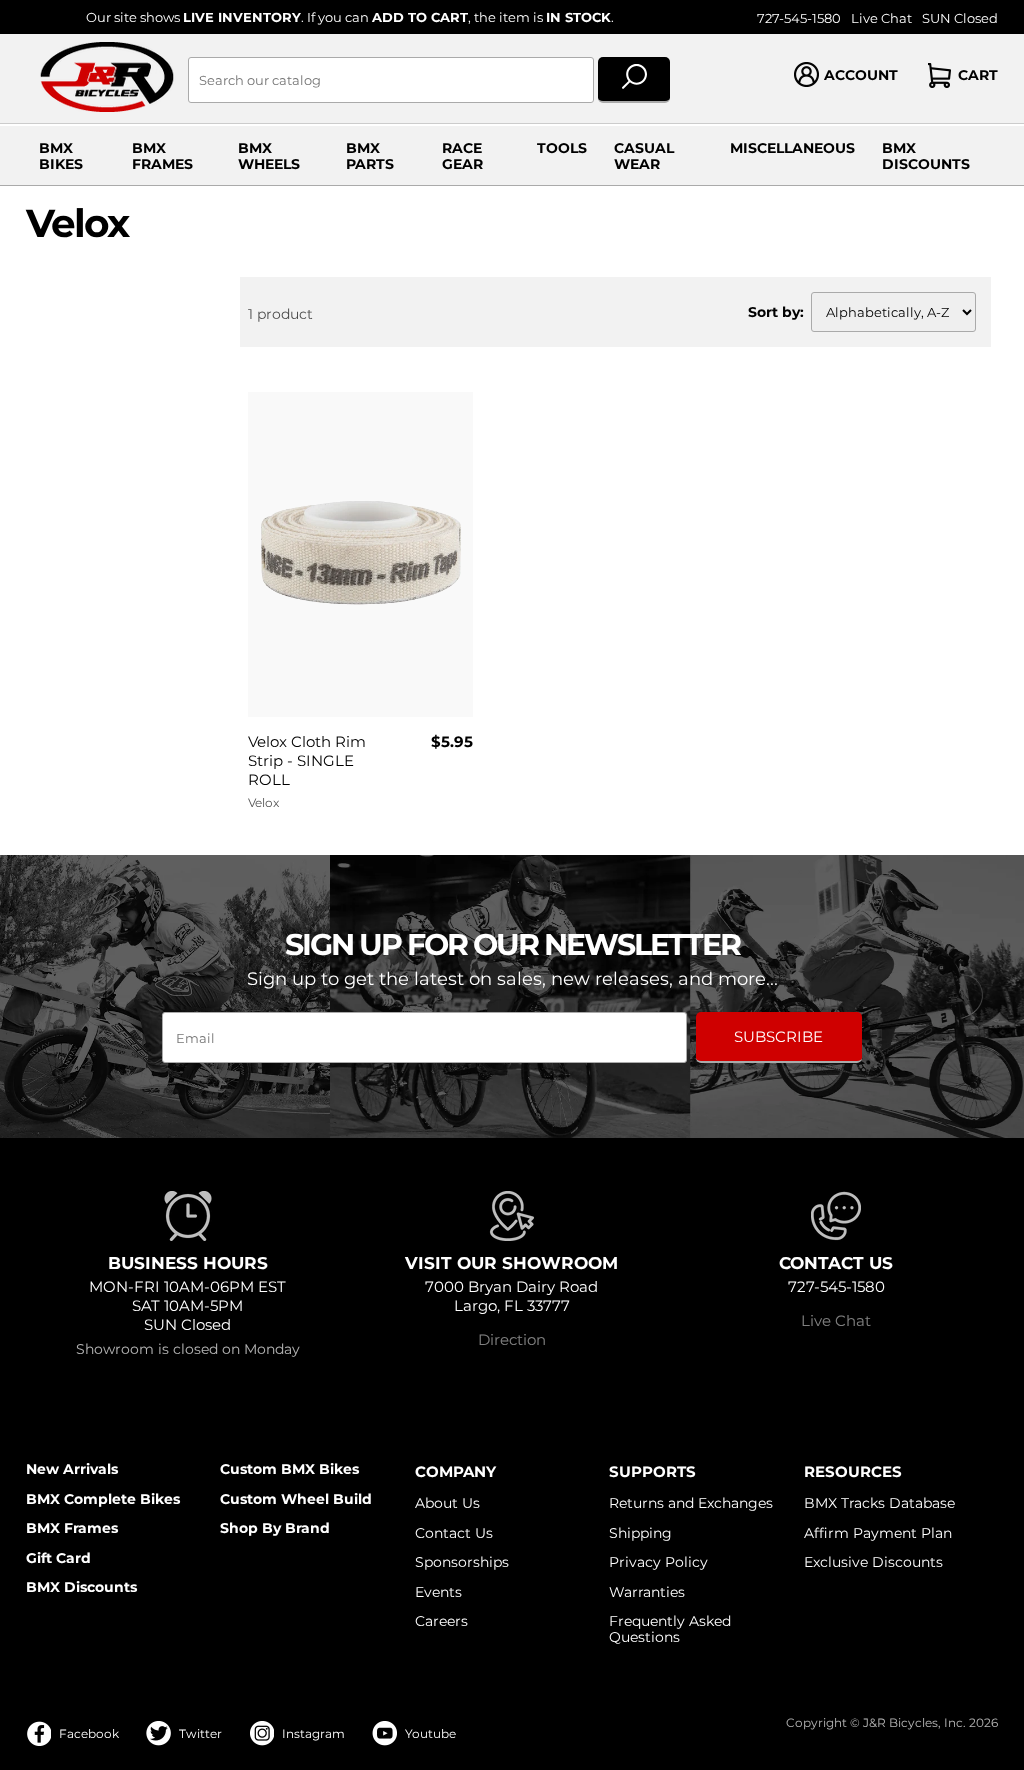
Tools (562, 148)
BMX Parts (370, 156)
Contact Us (454, 1533)
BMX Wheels (269, 156)
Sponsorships (462, 1562)
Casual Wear (644, 156)
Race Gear (462, 156)
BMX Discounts (926, 156)
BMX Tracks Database (879, 1503)
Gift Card (58, 1558)
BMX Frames (162, 156)
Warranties (647, 1592)
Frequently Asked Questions (670, 1629)
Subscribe (778, 1036)
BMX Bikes (61, 156)
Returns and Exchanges (691, 1503)
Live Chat (881, 18)
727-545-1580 (799, 18)
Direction (512, 1339)
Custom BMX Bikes (289, 1469)
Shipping (640, 1533)
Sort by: (776, 312)
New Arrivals (72, 1469)
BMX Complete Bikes (103, 1499)
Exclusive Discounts (873, 1562)
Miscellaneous (792, 148)
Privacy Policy (658, 1562)
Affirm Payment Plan (878, 1533)
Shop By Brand (275, 1528)
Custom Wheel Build (296, 1499)
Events (438, 1592)
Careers (441, 1621)
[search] (634, 80)
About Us (447, 1503)
